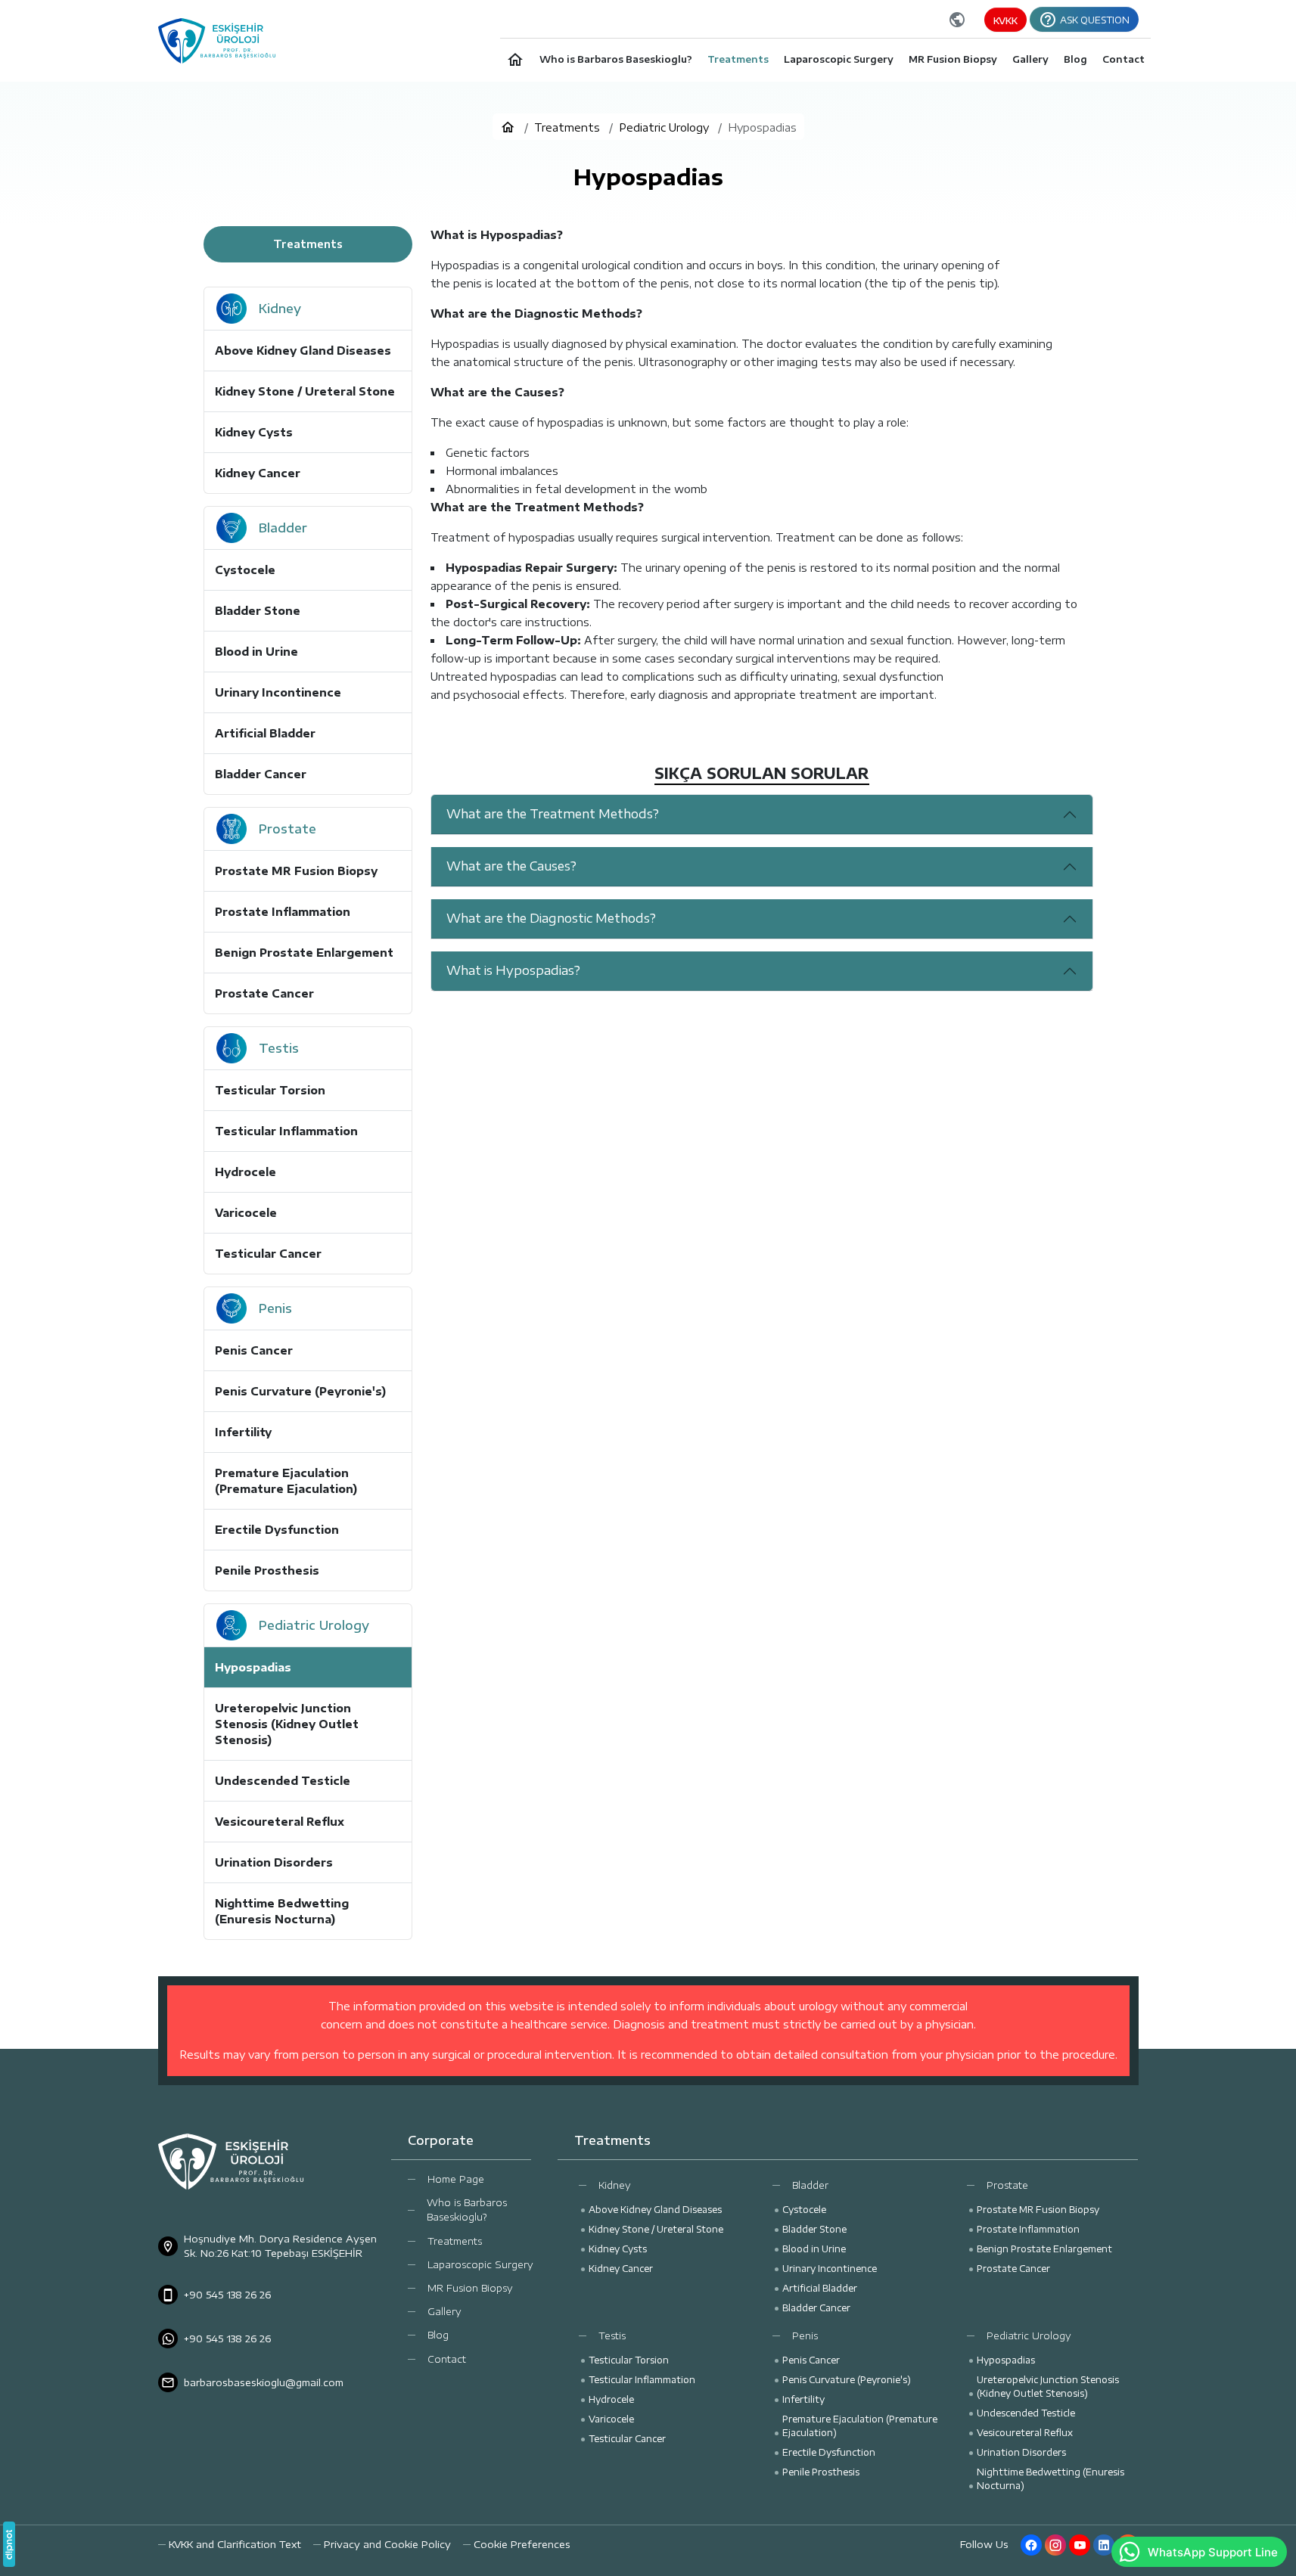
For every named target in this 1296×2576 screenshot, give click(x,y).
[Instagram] (1055, 2545)
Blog (438, 2335)
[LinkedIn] (1104, 2545)
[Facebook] (1031, 2545)
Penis (805, 2335)
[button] (517, 2545)
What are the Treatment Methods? (553, 814)
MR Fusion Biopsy (470, 2288)
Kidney (615, 2185)
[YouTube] (1080, 2545)
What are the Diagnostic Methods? (551, 918)
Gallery (444, 2311)
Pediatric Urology (1029, 2335)
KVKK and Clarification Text (235, 2544)
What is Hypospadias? (513, 970)
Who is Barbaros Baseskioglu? (467, 2210)
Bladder (810, 2185)
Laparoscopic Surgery (480, 2264)
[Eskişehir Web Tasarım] (9, 2544)
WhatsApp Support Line (1213, 2552)
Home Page (456, 2179)
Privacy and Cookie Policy (387, 2544)
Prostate (1007, 2185)
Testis (612, 2335)
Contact (447, 2359)
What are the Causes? (511, 866)
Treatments (455, 2241)
